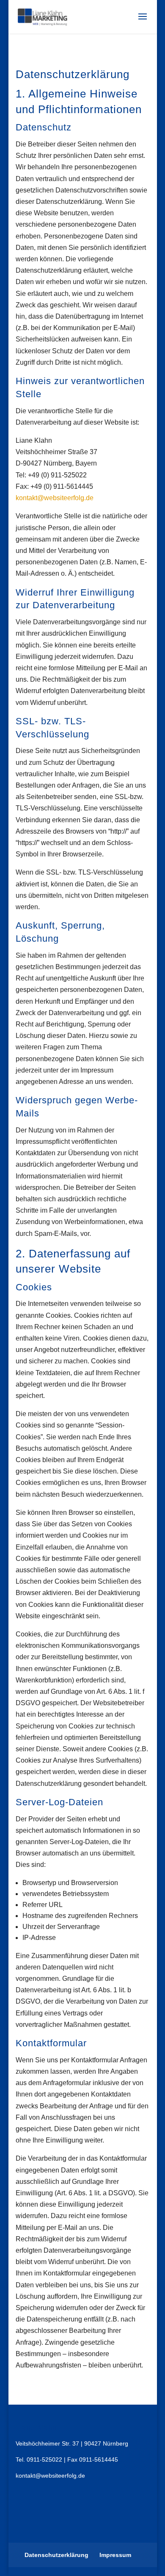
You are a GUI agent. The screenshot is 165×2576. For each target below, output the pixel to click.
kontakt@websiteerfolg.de (55, 498)
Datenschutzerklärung (56, 2555)
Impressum (115, 2555)
